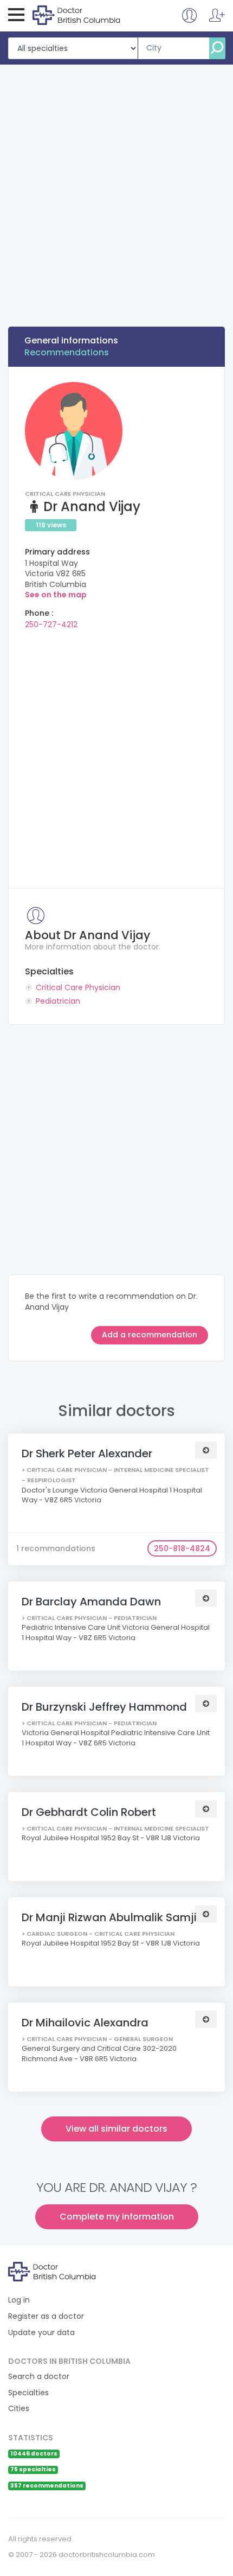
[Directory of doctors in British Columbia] (77, 15)
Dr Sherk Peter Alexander (87, 1453)
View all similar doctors (116, 2129)
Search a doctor (39, 2377)
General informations (71, 340)
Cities (19, 2409)
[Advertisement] (116, 187)
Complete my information (117, 2217)
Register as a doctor (46, 2316)
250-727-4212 (51, 624)
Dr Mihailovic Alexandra (85, 2023)
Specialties (28, 2393)
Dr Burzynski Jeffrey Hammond (104, 1707)
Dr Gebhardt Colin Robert (89, 1812)
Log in (19, 2300)
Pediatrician (58, 1001)
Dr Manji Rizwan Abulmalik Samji (109, 1917)
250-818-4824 (182, 1548)
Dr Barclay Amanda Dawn (91, 1602)
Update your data (41, 2333)
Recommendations (67, 352)
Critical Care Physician (78, 987)
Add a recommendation (150, 1335)
